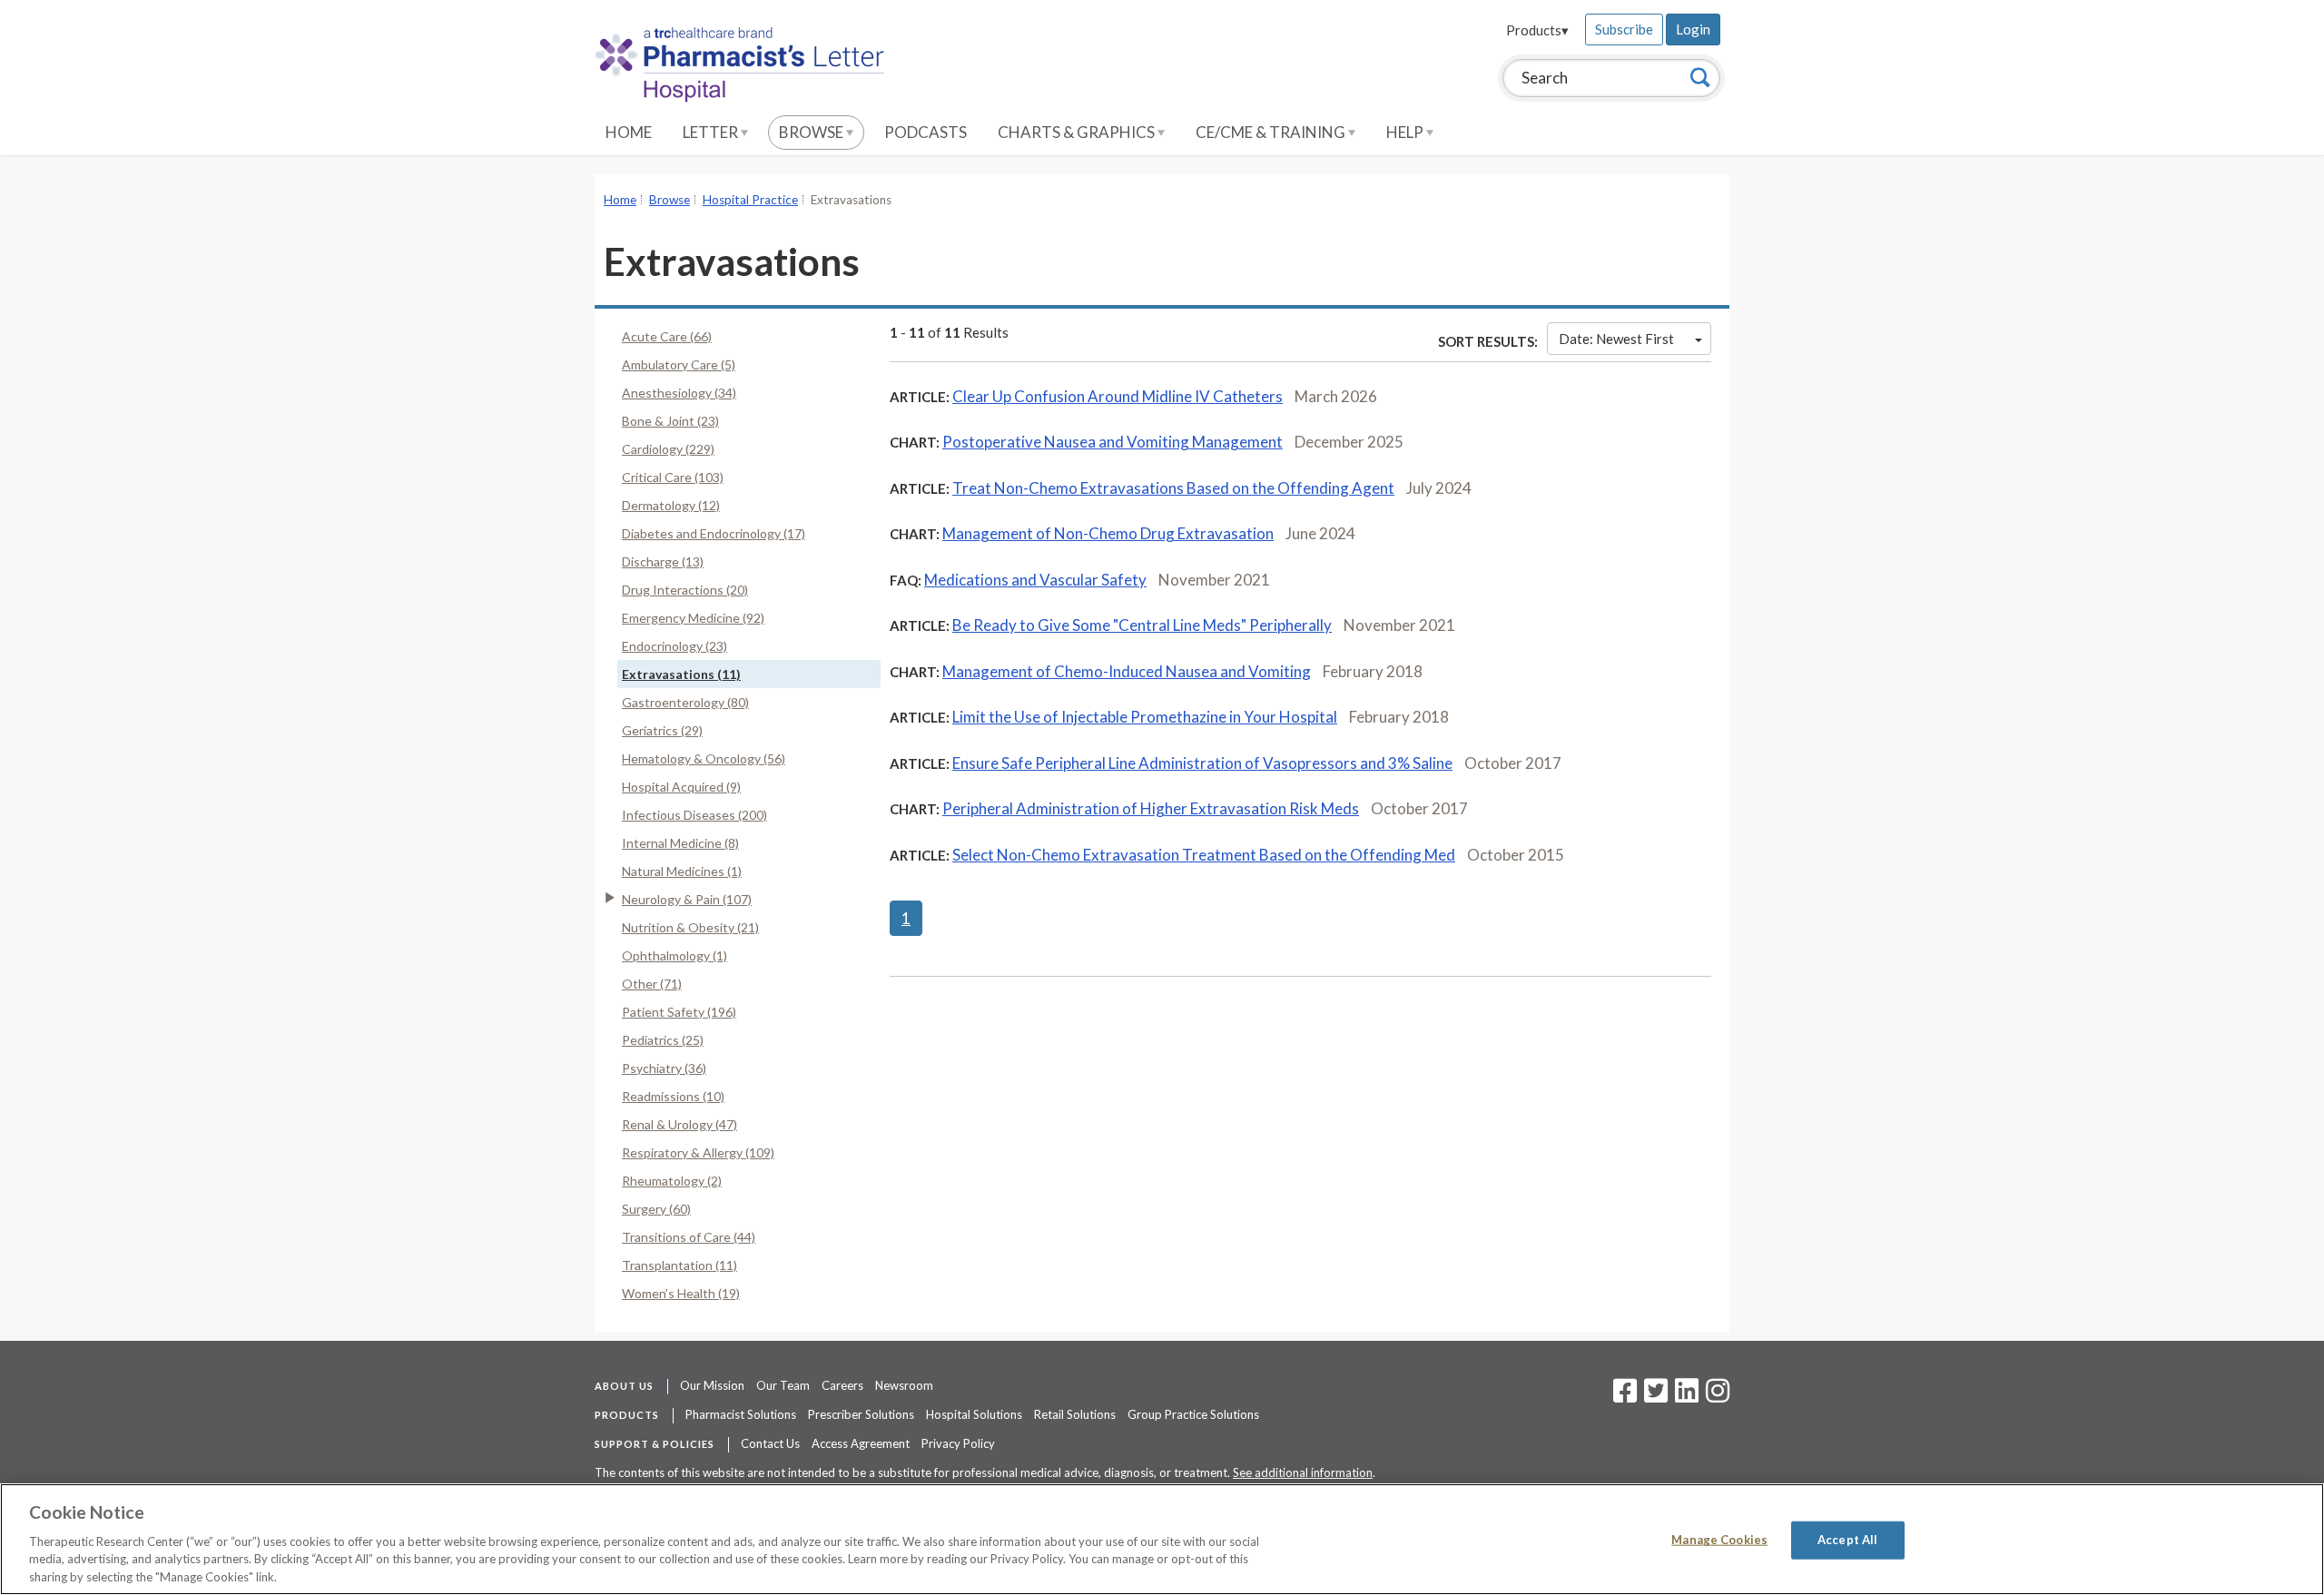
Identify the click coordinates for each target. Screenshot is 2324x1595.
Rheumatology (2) (672, 1181)
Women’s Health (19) (681, 1293)
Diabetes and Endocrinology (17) (714, 533)
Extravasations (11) (681, 674)
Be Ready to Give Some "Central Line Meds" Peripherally (1142, 625)
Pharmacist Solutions (741, 1414)
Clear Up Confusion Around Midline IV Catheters (1118, 396)
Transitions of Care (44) (689, 1237)
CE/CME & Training (1272, 132)
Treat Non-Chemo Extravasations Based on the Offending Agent (1173, 488)
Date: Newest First (1616, 339)
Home (629, 132)
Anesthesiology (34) (679, 393)
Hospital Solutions (974, 1414)
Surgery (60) (656, 1209)
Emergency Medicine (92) (693, 618)
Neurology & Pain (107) (687, 899)
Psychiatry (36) (664, 1068)
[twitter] (1654, 1396)
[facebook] (1625, 1396)
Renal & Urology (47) (679, 1124)
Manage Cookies (1719, 1540)
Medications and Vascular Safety (1035, 580)
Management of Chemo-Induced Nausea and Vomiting (1127, 671)
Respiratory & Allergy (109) (698, 1152)
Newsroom (904, 1385)
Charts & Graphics (1078, 132)
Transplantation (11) (679, 1265)
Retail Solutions (1075, 1414)
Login (1693, 29)
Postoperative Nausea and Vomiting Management (1113, 442)
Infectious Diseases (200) (694, 815)
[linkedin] (1687, 1396)
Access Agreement (861, 1443)
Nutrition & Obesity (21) (690, 927)
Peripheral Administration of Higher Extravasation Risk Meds (1151, 808)
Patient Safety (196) (679, 1012)
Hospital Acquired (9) (681, 787)
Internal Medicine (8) (680, 843)
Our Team (783, 1385)
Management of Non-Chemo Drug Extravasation (1108, 533)
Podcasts (926, 132)
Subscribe (1624, 29)
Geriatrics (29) (662, 730)
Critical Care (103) (673, 477)
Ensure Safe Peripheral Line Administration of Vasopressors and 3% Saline (1202, 763)
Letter (712, 132)
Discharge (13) (663, 561)
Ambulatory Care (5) (679, 364)
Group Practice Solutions (1193, 1414)
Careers (842, 1385)
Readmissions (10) (673, 1096)
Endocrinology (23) (675, 646)
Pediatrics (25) (663, 1040)
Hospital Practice (750, 200)
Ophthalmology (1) (675, 955)
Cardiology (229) (668, 449)
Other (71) (652, 984)
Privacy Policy (958, 1443)
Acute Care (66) (667, 336)
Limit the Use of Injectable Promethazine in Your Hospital (1145, 717)
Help (1406, 132)
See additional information (1303, 1472)
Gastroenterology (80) (685, 702)
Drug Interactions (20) (685, 590)
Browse (812, 132)
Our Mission (712, 1385)
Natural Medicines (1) (682, 871)
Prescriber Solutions (861, 1414)
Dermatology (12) (671, 505)
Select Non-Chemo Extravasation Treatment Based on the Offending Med (1204, 855)
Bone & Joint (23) (670, 421)
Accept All (1847, 1540)
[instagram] (1718, 1396)
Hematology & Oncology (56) (704, 758)
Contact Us (770, 1443)
